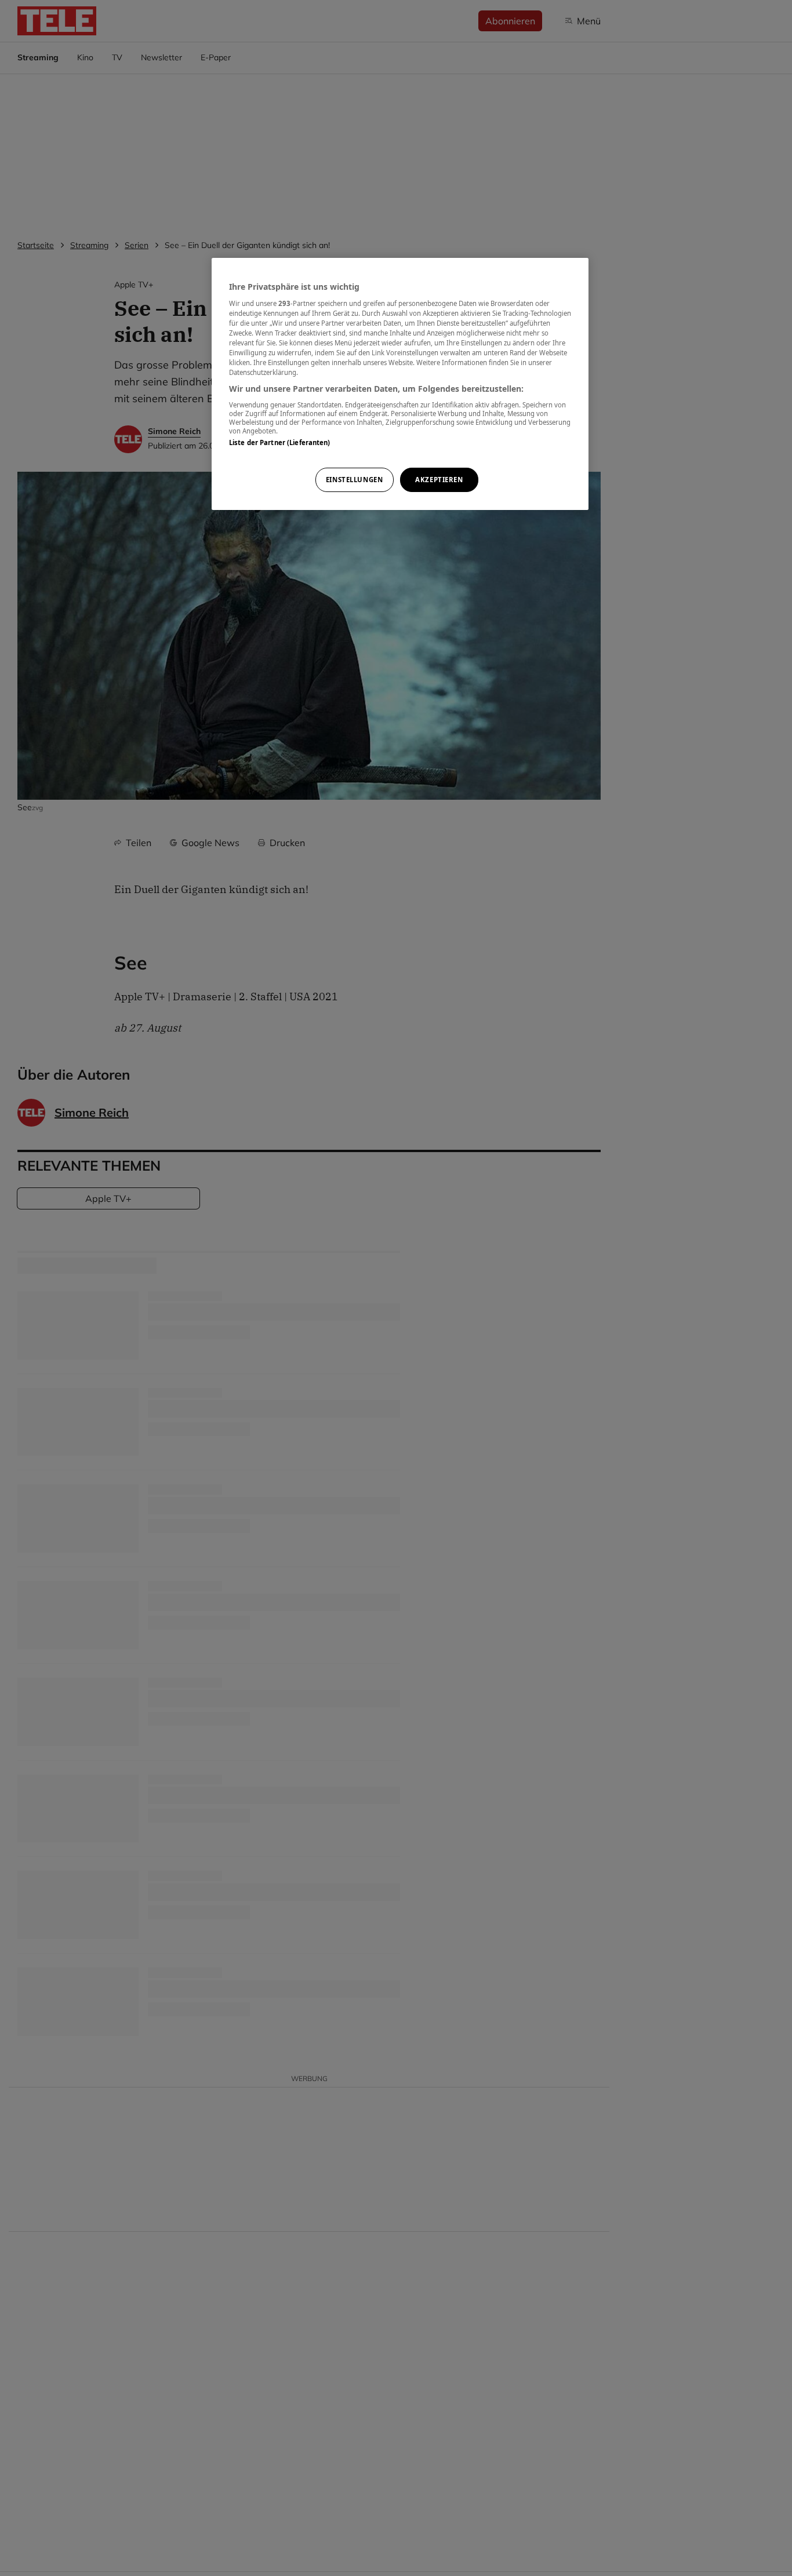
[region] (400, 384)
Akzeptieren (439, 480)
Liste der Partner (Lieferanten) (280, 442)
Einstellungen (354, 480)
